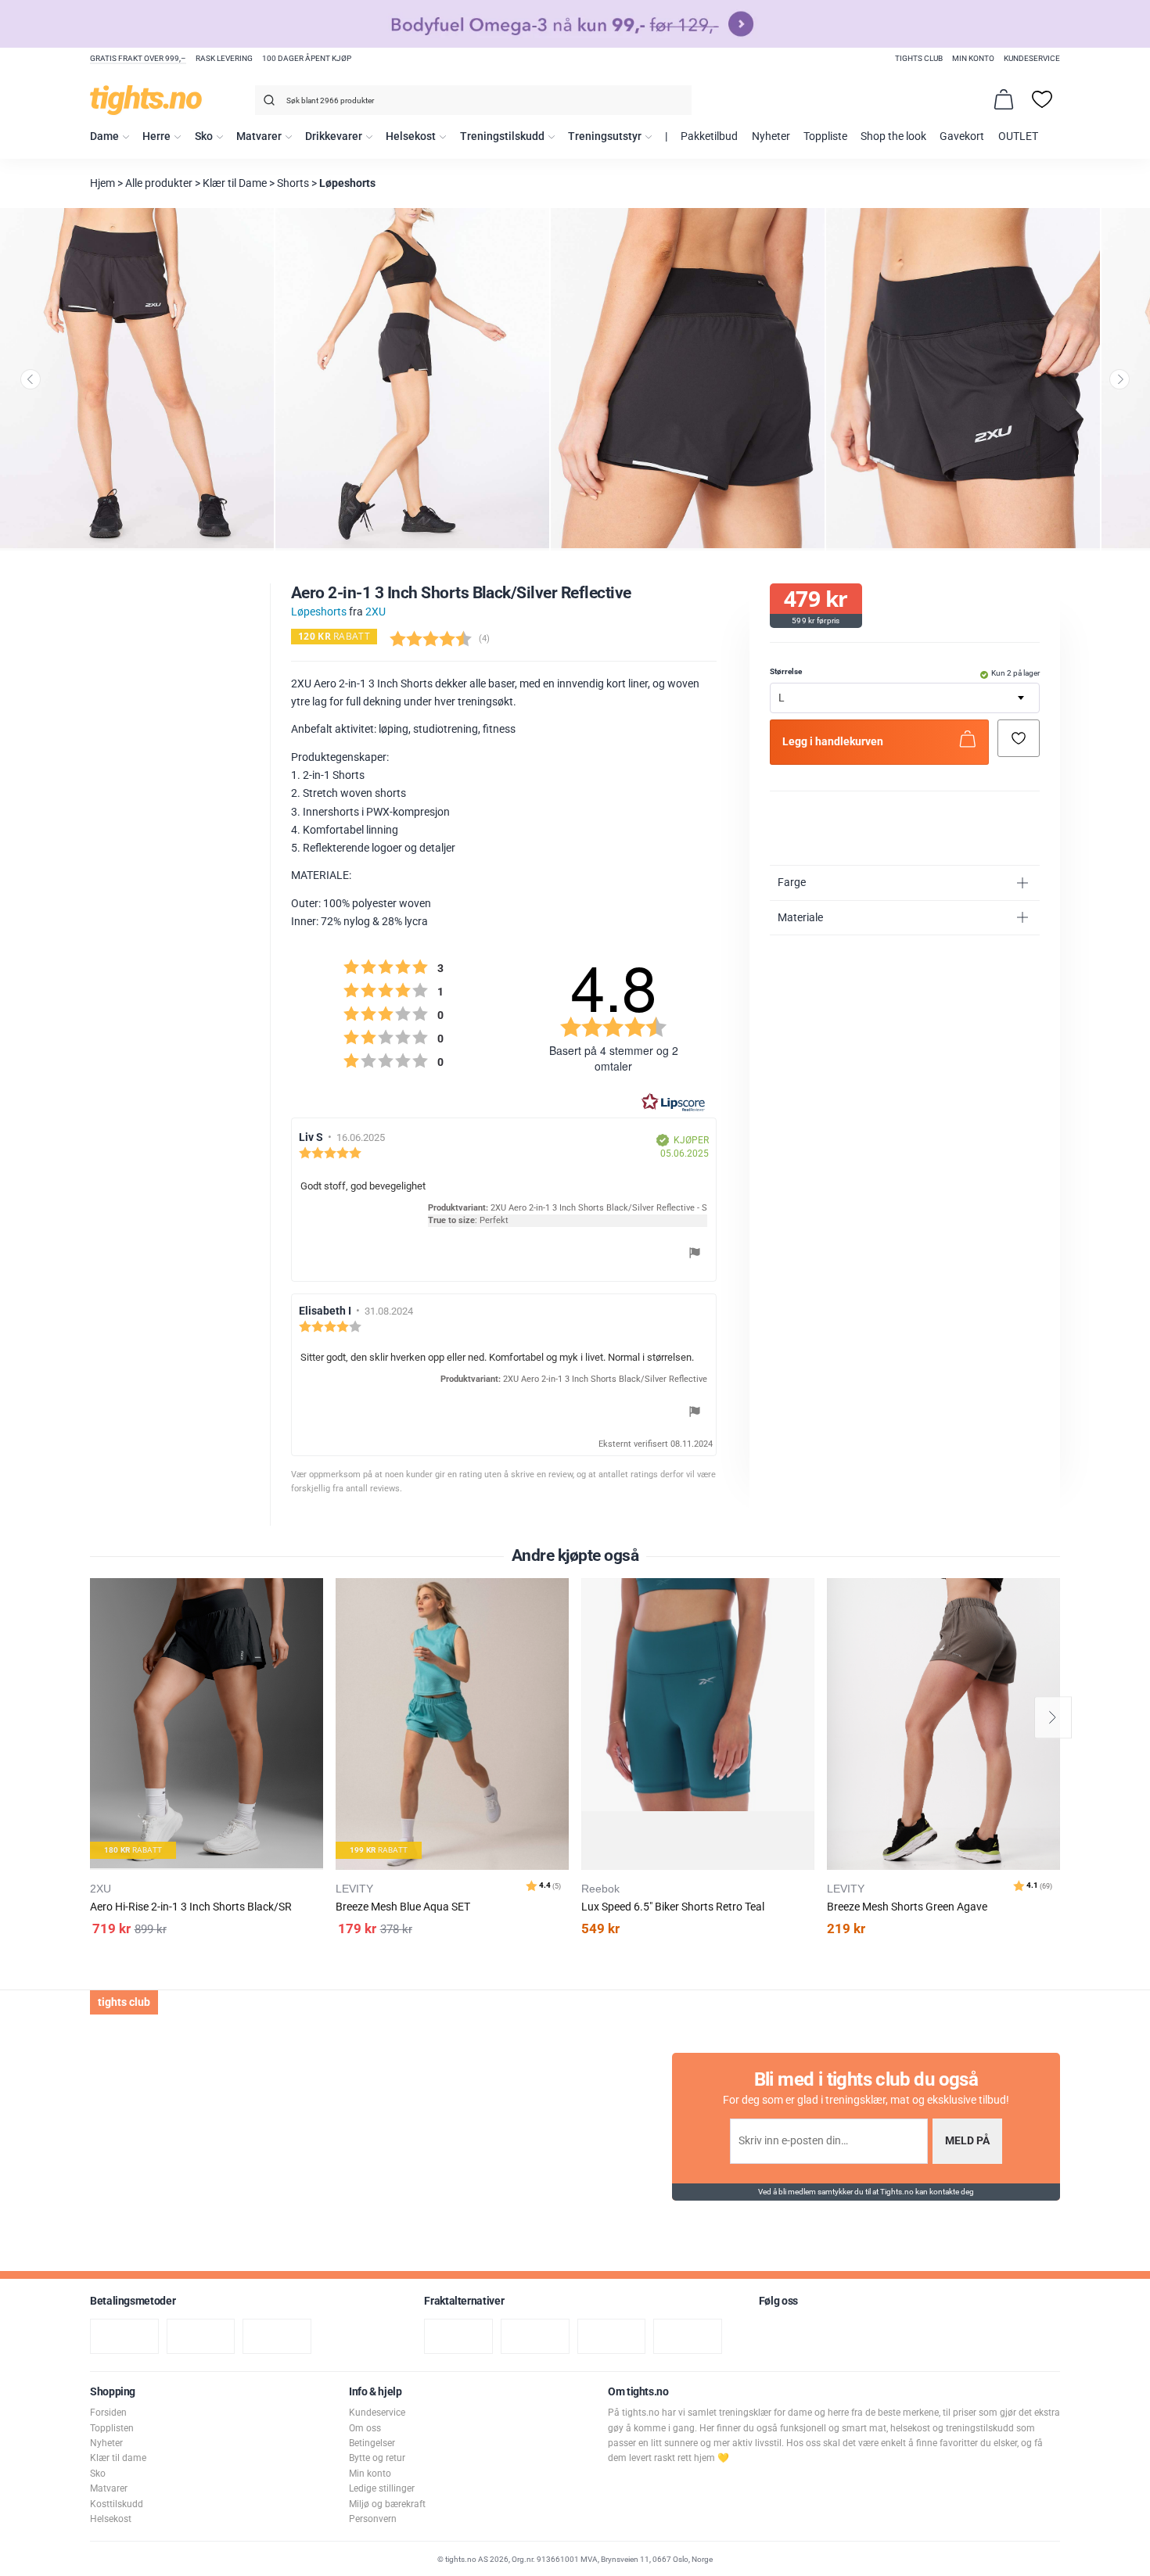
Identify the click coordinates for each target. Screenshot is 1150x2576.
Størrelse (786, 671)
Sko (204, 136)
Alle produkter (159, 183)
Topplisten (112, 2428)
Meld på (967, 2141)
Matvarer (259, 136)
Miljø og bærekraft (387, 2504)
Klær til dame (118, 2458)
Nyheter (771, 136)
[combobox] (473, 100)
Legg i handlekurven (833, 742)
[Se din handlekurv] (1004, 99)
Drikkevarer (334, 136)
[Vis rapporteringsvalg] (695, 1255)
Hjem (102, 183)
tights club (919, 58)
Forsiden (108, 2413)
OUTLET (1018, 136)
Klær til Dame (235, 183)
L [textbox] (782, 698)
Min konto (973, 58)
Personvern (373, 2519)
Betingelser (372, 2443)
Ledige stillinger (382, 2488)
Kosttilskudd (117, 2504)
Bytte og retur (377, 2458)
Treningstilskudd (502, 136)
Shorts (293, 183)
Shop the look (893, 136)
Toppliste (825, 136)
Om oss (365, 2428)
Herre (156, 136)
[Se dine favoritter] (1042, 99)
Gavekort (962, 136)
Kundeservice (1032, 58)
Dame (104, 136)
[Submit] (267, 103)
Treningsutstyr (605, 136)
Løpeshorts (347, 183)
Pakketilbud (709, 136)
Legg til (316, 1629)
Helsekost (411, 136)
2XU (376, 612)
